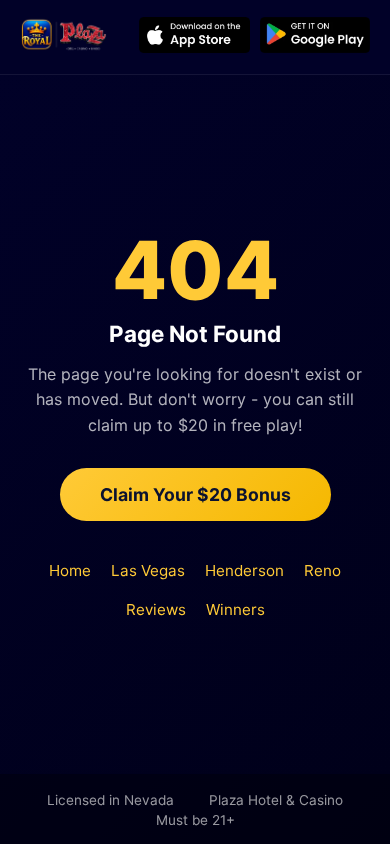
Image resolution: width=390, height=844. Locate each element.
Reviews (156, 609)
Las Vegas (148, 570)
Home (70, 570)
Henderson (244, 570)
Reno (322, 570)
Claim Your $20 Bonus (195, 494)
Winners (235, 609)
